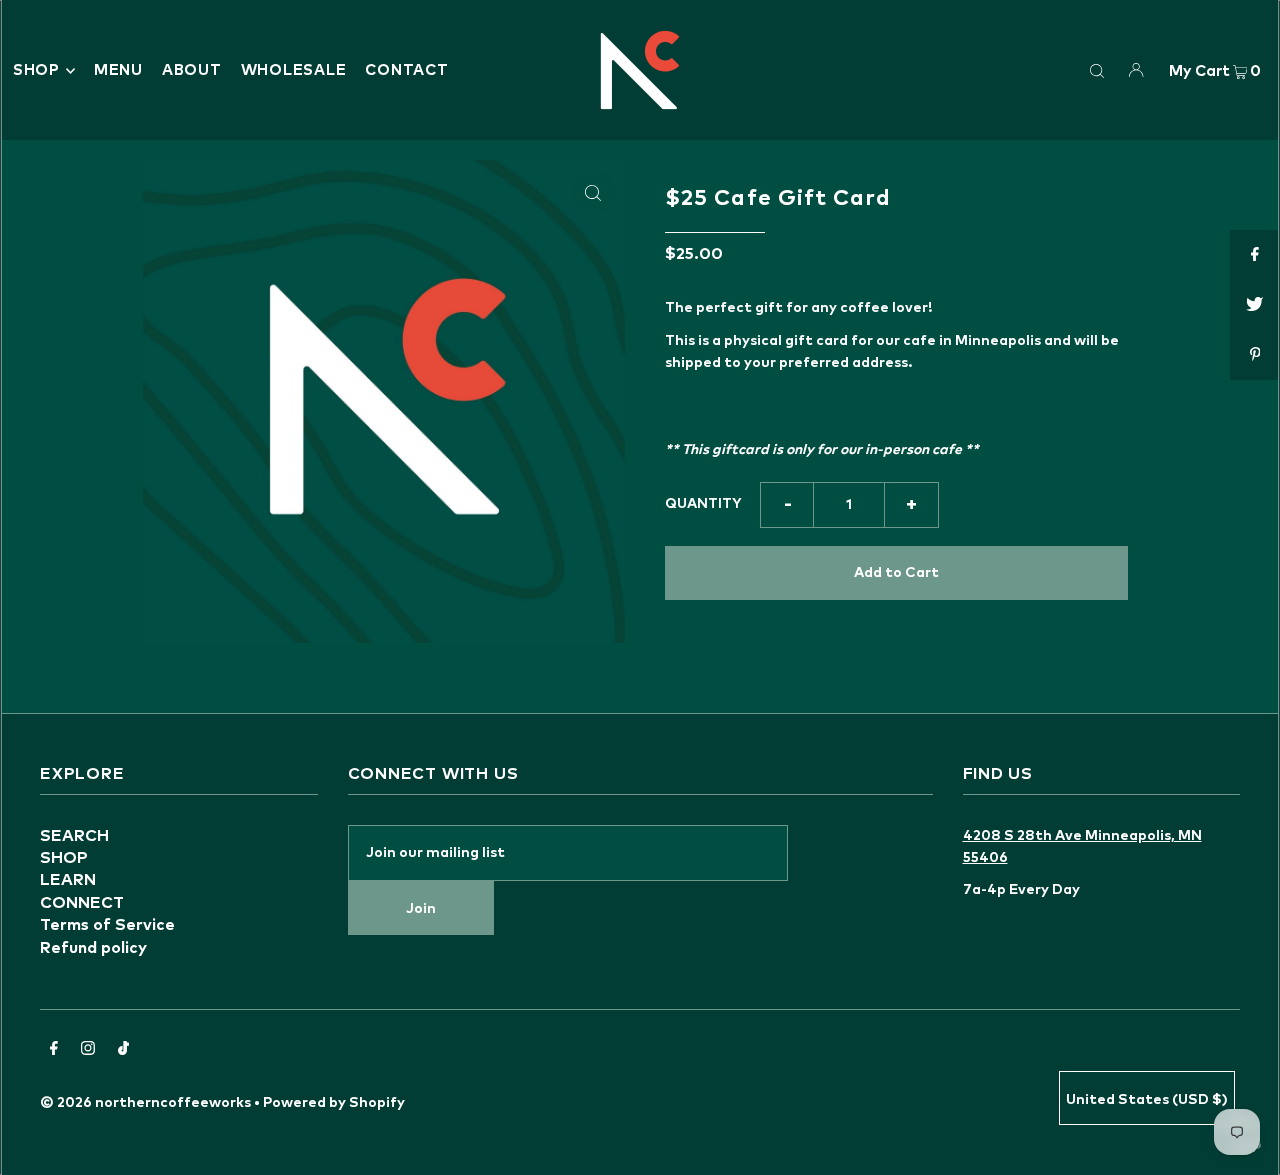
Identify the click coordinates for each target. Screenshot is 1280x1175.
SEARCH (74, 836)
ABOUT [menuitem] (192, 70)
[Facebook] (54, 1051)
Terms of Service (107, 925)
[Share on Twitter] (1255, 305)
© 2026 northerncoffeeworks (145, 1103)
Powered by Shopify (334, 1103)
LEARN (68, 880)
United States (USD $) (1147, 1100)
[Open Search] (1097, 70)
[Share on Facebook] (1255, 255)
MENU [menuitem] (118, 70)
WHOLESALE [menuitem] (294, 70)
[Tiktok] (123, 1051)
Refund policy (93, 948)
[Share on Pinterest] (1255, 355)
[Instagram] (88, 1051)
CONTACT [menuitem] (406, 70)
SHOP (36, 70)
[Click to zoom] (593, 192)
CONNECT (82, 903)
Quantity (703, 504)
